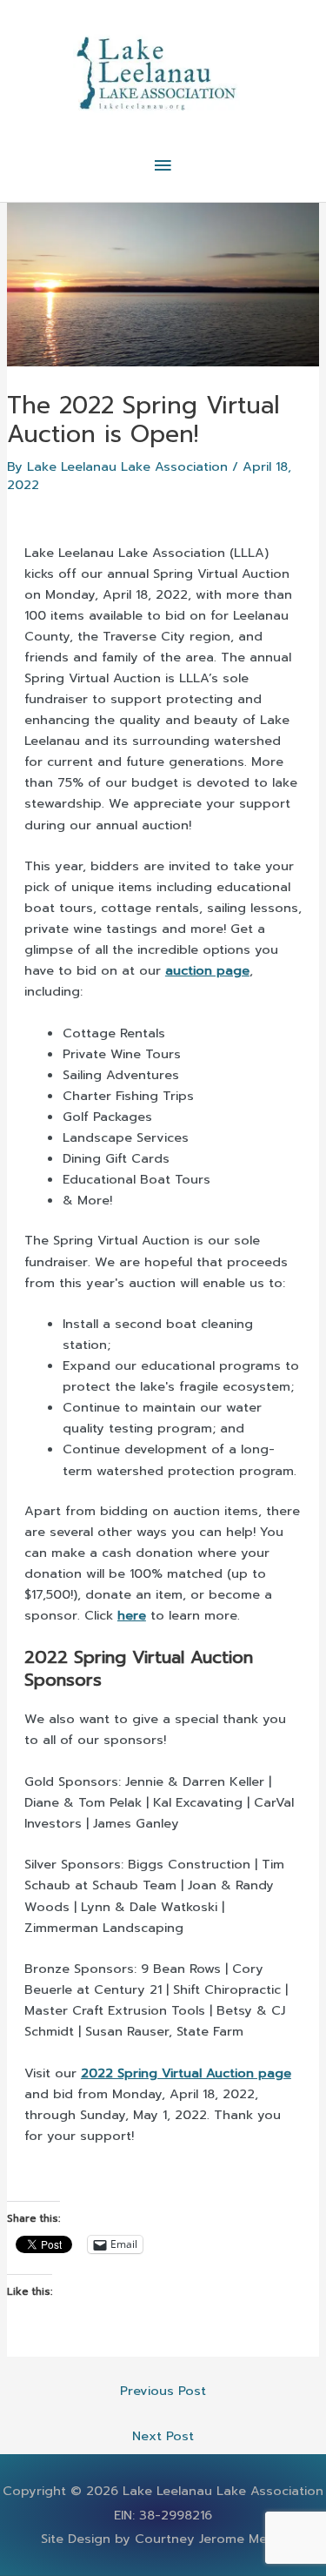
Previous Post (163, 2391)
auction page (207, 970)
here (132, 1615)
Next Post (163, 2436)
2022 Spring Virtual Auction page (186, 2073)
